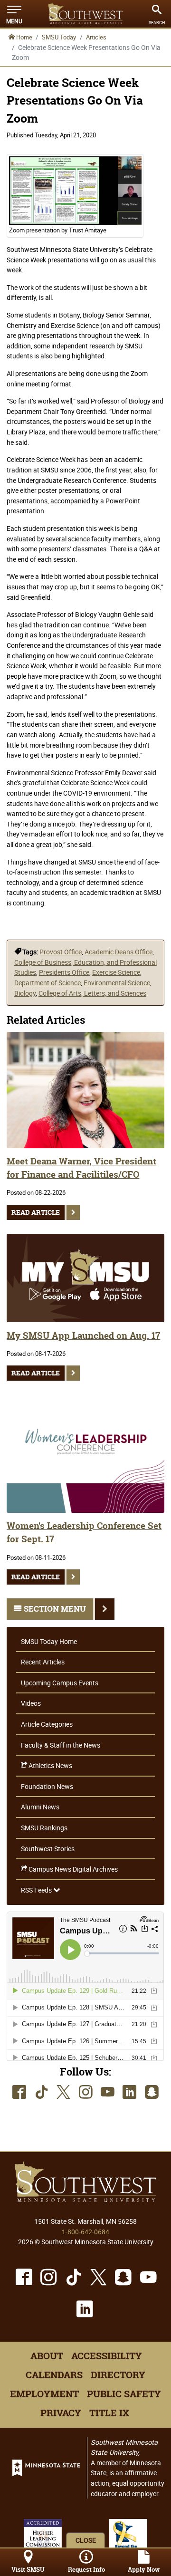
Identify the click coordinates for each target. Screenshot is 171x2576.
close (86, 2540)
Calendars (54, 2375)
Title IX (109, 2413)
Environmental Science (117, 983)
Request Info (86, 2570)
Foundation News (47, 1786)
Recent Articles (43, 1662)
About (47, 2356)
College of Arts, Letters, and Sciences (92, 993)
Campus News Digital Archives (72, 1869)
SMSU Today (59, 37)
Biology (25, 993)
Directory (118, 2375)
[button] (14, 14)
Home (24, 37)
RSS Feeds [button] (37, 1890)
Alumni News (40, 1807)
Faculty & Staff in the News (61, 1745)
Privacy (61, 2413)
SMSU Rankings (44, 1828)
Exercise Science (116, 972)
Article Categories (47, 1724)
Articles (96, 37)
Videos (31, 1703)
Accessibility (107, 2356)
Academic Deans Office (119, 952)
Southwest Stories (48, 1849)
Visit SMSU (28, 2570)
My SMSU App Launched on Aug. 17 (83, 1336)
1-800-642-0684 (85, 2232)
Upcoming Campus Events (60, 1683)
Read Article (36, 1212)
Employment (44, 2394)
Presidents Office (64, 972)
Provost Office (61, 952)
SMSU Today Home (49, 1641)
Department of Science (47, 983)
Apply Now (144, 2570)
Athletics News (50, 1765)
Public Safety (124, 2394)
